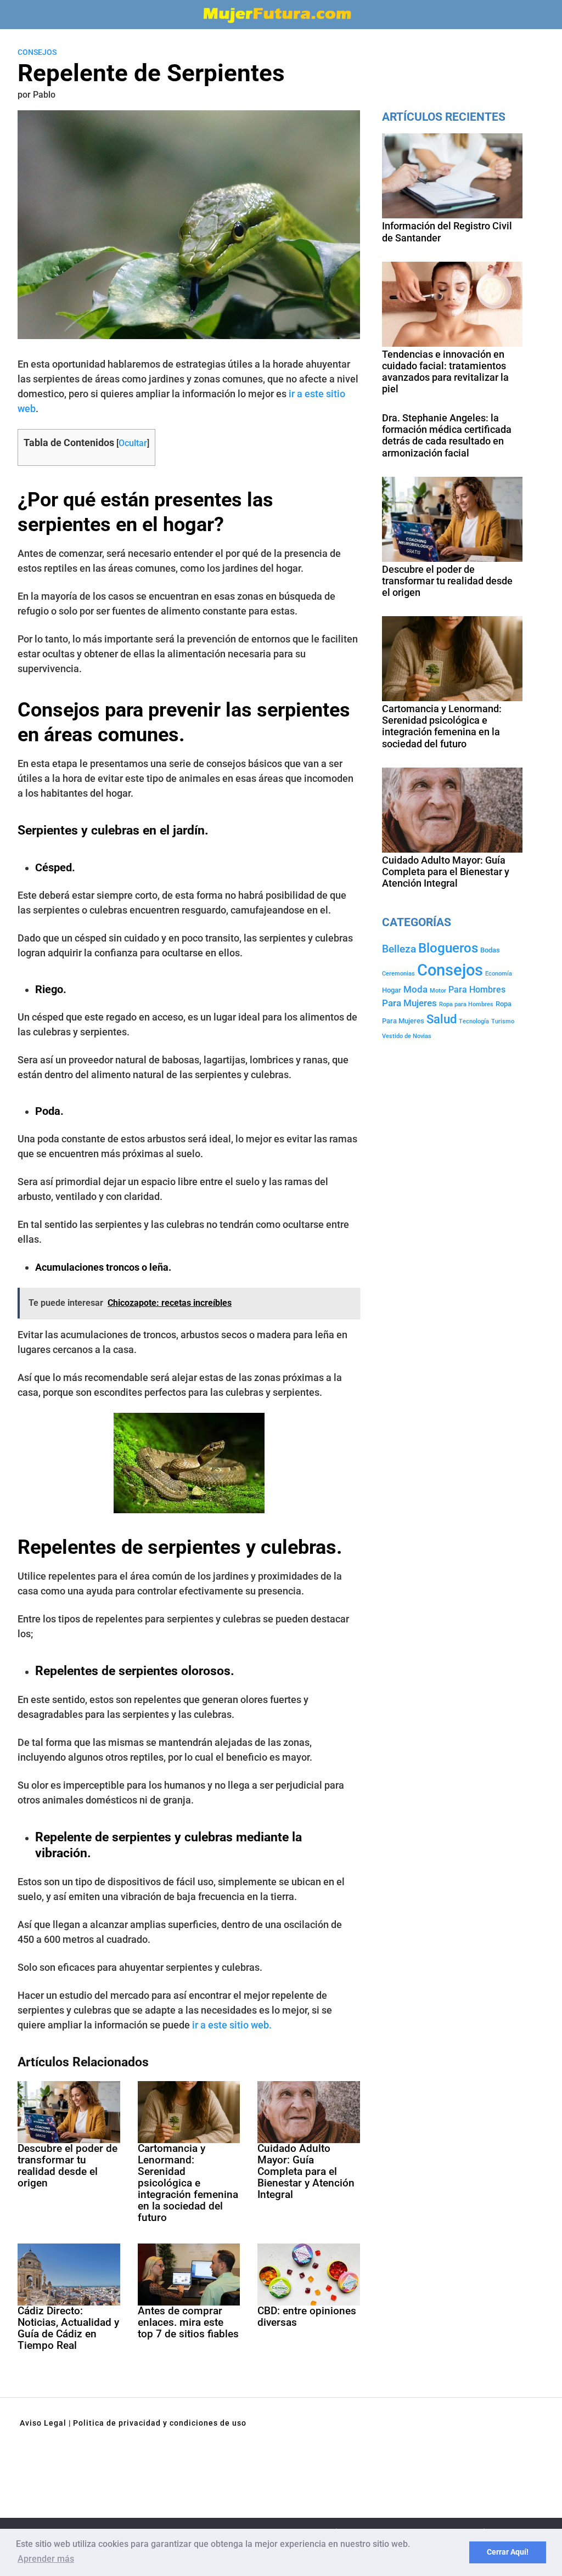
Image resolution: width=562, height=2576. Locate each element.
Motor (438, 991)
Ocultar (133, 443)
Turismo (503, 1021)
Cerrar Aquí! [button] (508, 2552)
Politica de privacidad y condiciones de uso (160, 2423)
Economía (499, 974)
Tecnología (474, 1021)
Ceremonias (398, 974)
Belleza (399, 949)
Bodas (490, 950)
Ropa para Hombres (466, 1004)
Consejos (37, 52)
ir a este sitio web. (231, 2025)
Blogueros (448, 948)
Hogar (392, 990)
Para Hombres (477, 990)
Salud (442, 1019)
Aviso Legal (43, 2423)
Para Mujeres (409, 1003)
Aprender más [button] (46, 2559)
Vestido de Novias (407, 1036)
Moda (415, 989)
